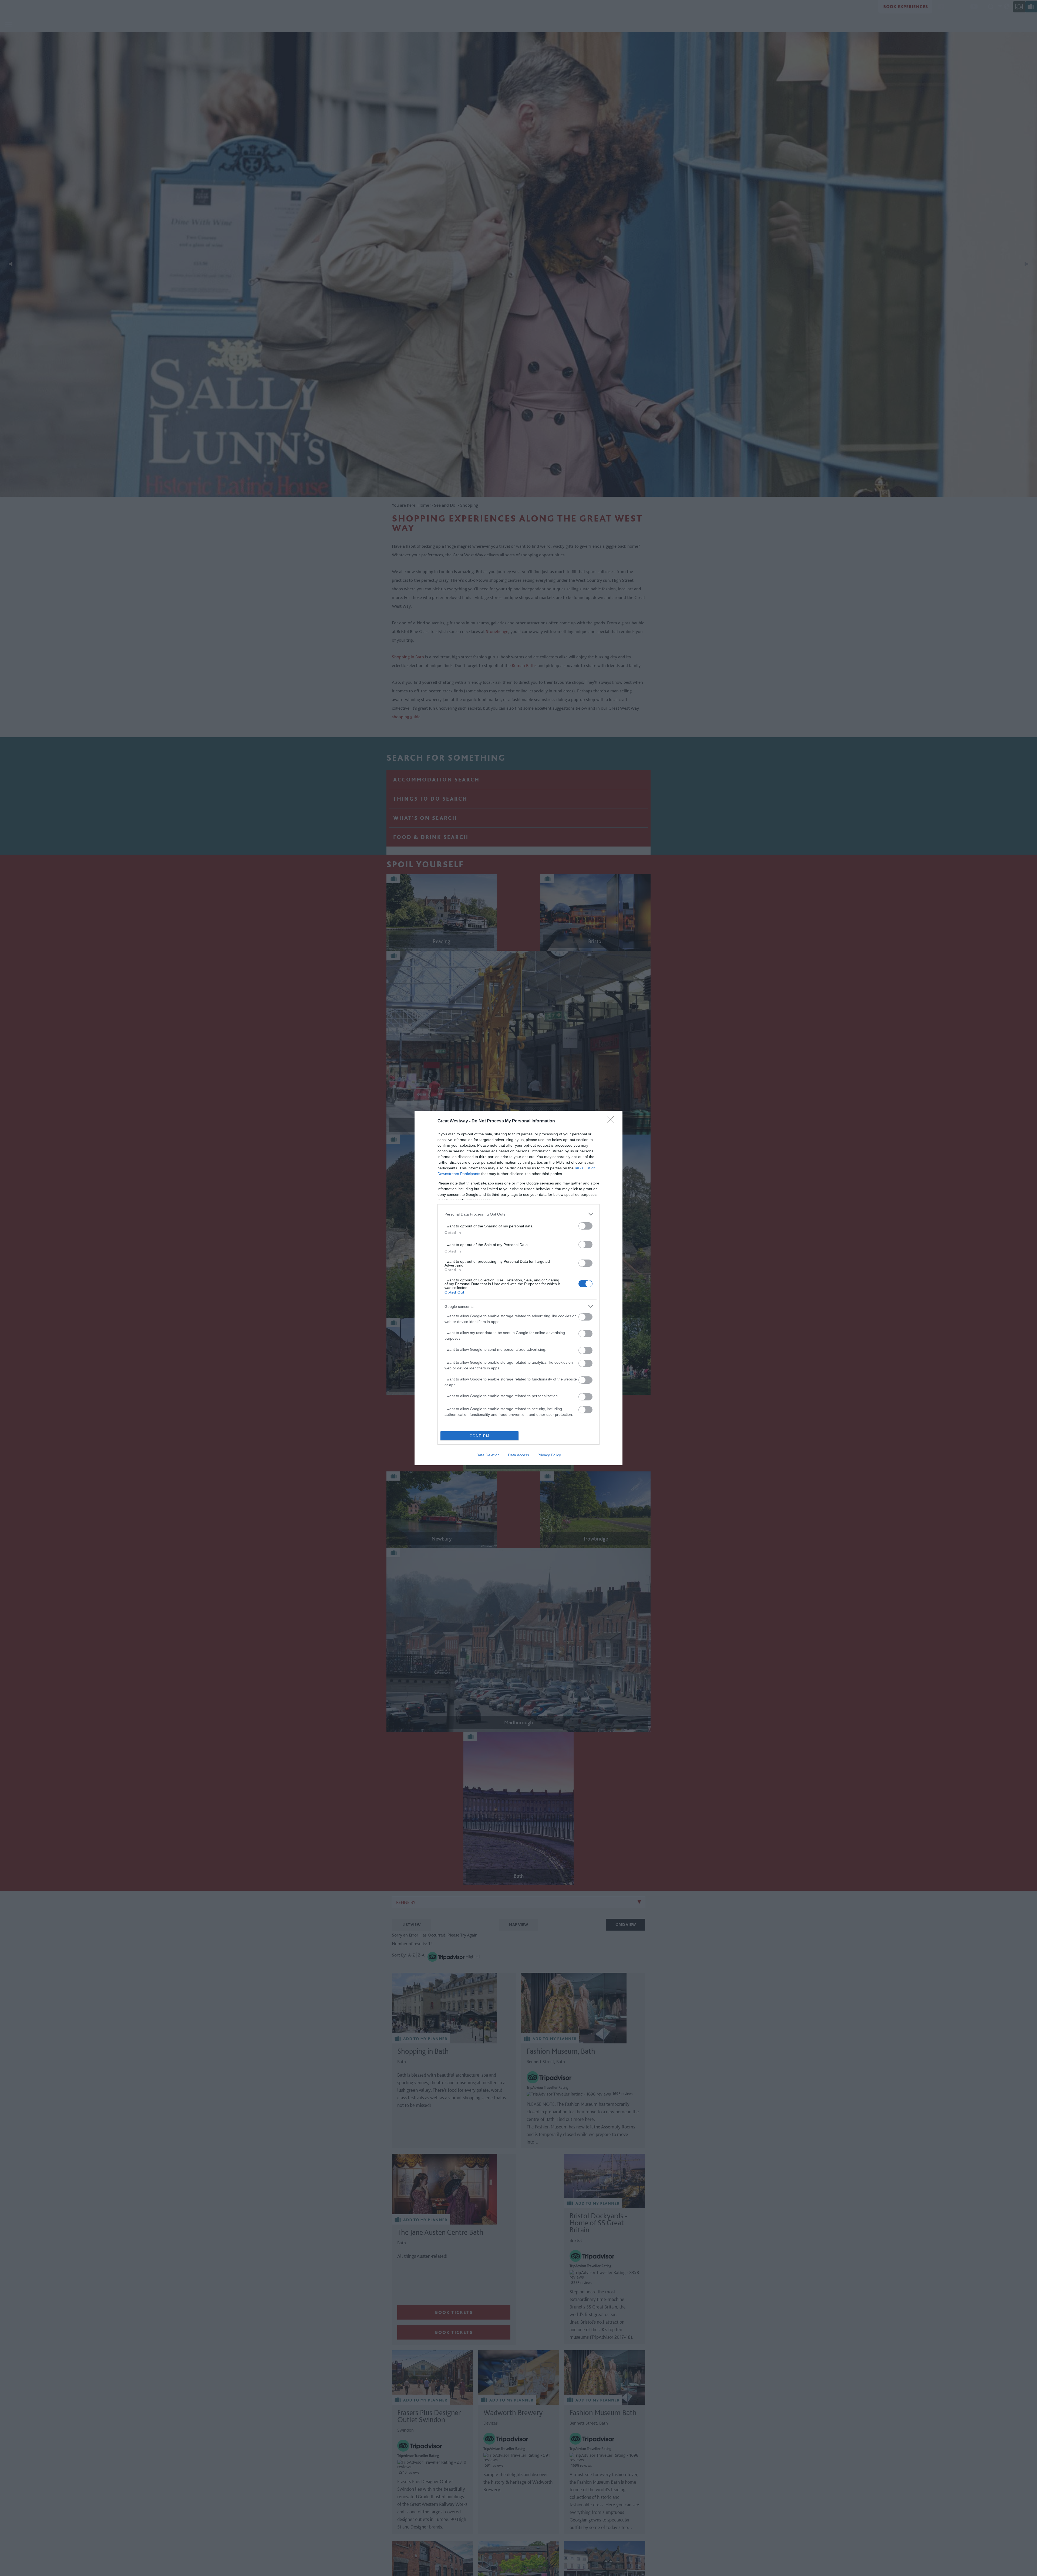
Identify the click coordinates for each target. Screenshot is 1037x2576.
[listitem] (518, 1214)
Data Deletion (488, 1455)
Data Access (518, 1455)
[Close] (612, 1121)
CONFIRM (480, 1436)
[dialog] (518, 1288)
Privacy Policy (549, 1455)
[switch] (585, 1226)
